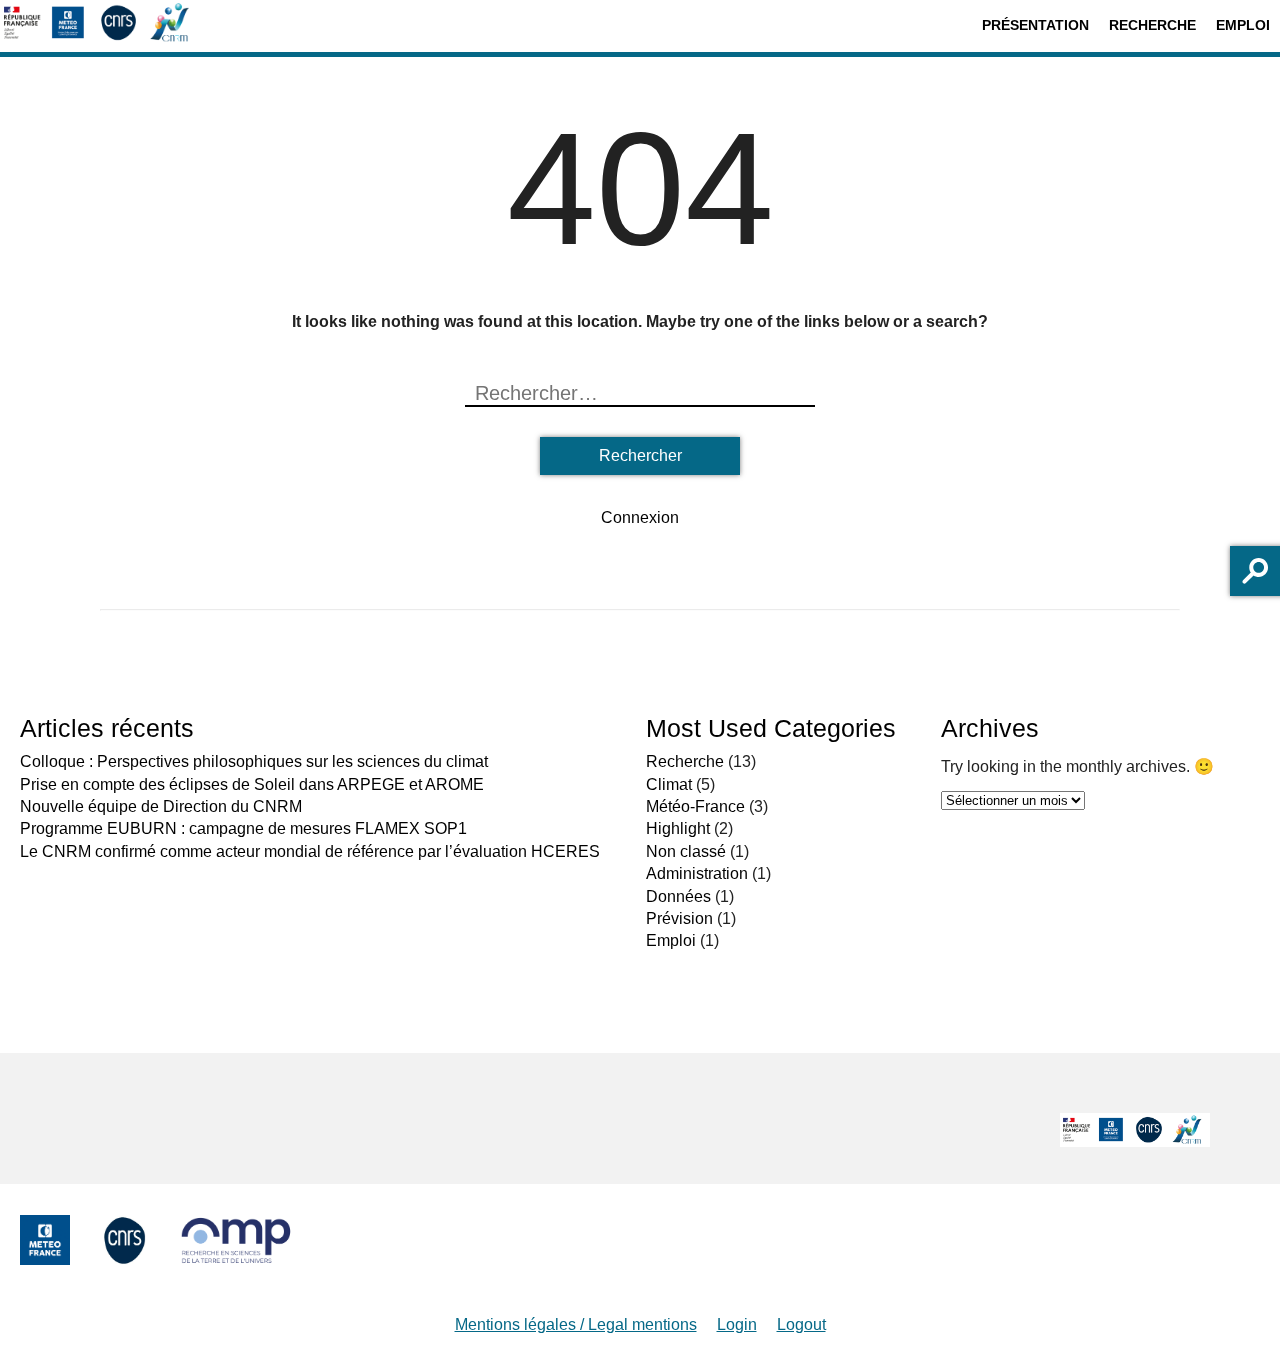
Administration (697, 873)
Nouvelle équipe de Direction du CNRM (161, 806)
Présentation (1035, 25)
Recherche (1152, 25)
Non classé (686, 851)
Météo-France (695, 806)
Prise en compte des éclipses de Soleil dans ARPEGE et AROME (252, 784)
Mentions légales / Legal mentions (576, 1324)
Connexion (640, 517)
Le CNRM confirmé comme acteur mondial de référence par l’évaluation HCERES (310, 851)
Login (737, 1324)
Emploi (1243, 25)
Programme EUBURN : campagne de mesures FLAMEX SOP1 (243, 828)
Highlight (678, 828)
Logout (801, 1324)
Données (678, 896)
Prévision (679, 918)
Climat (669, 784)
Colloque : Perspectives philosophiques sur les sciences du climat (254, 761)
